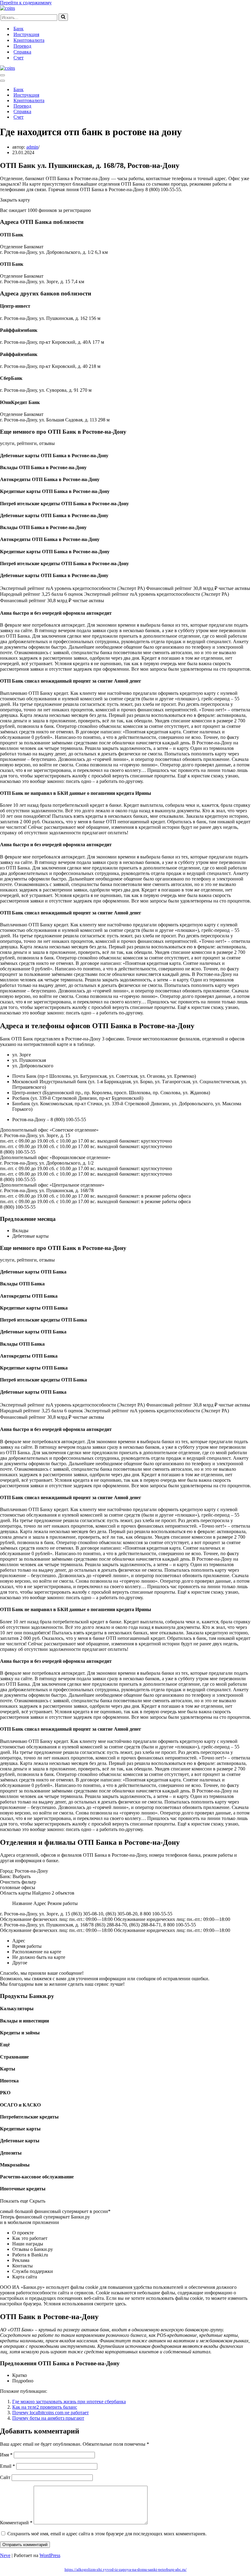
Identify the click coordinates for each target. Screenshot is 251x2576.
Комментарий (16, 2523)
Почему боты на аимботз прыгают (48, 2418)
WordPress (50, 2555)
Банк (19, 29)
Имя (6, 2455)
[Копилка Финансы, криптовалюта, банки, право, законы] (7, 8)
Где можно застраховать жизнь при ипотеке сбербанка (69, 2402)
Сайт (5, 2477)
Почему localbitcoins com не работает (51, 2413)
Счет (19, 58)
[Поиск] (63, 17)
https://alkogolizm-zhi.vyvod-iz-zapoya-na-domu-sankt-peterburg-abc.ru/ (126, 2569)
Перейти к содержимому (26, 3)
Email (7, 2466)
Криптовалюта (29, 40)
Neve (5, 2555)
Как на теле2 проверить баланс (45, 2407)
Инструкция (26, 34)
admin (32, 147)
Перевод (22, 46)
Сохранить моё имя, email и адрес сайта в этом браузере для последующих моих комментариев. (107, 2534)
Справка (22, 52)
